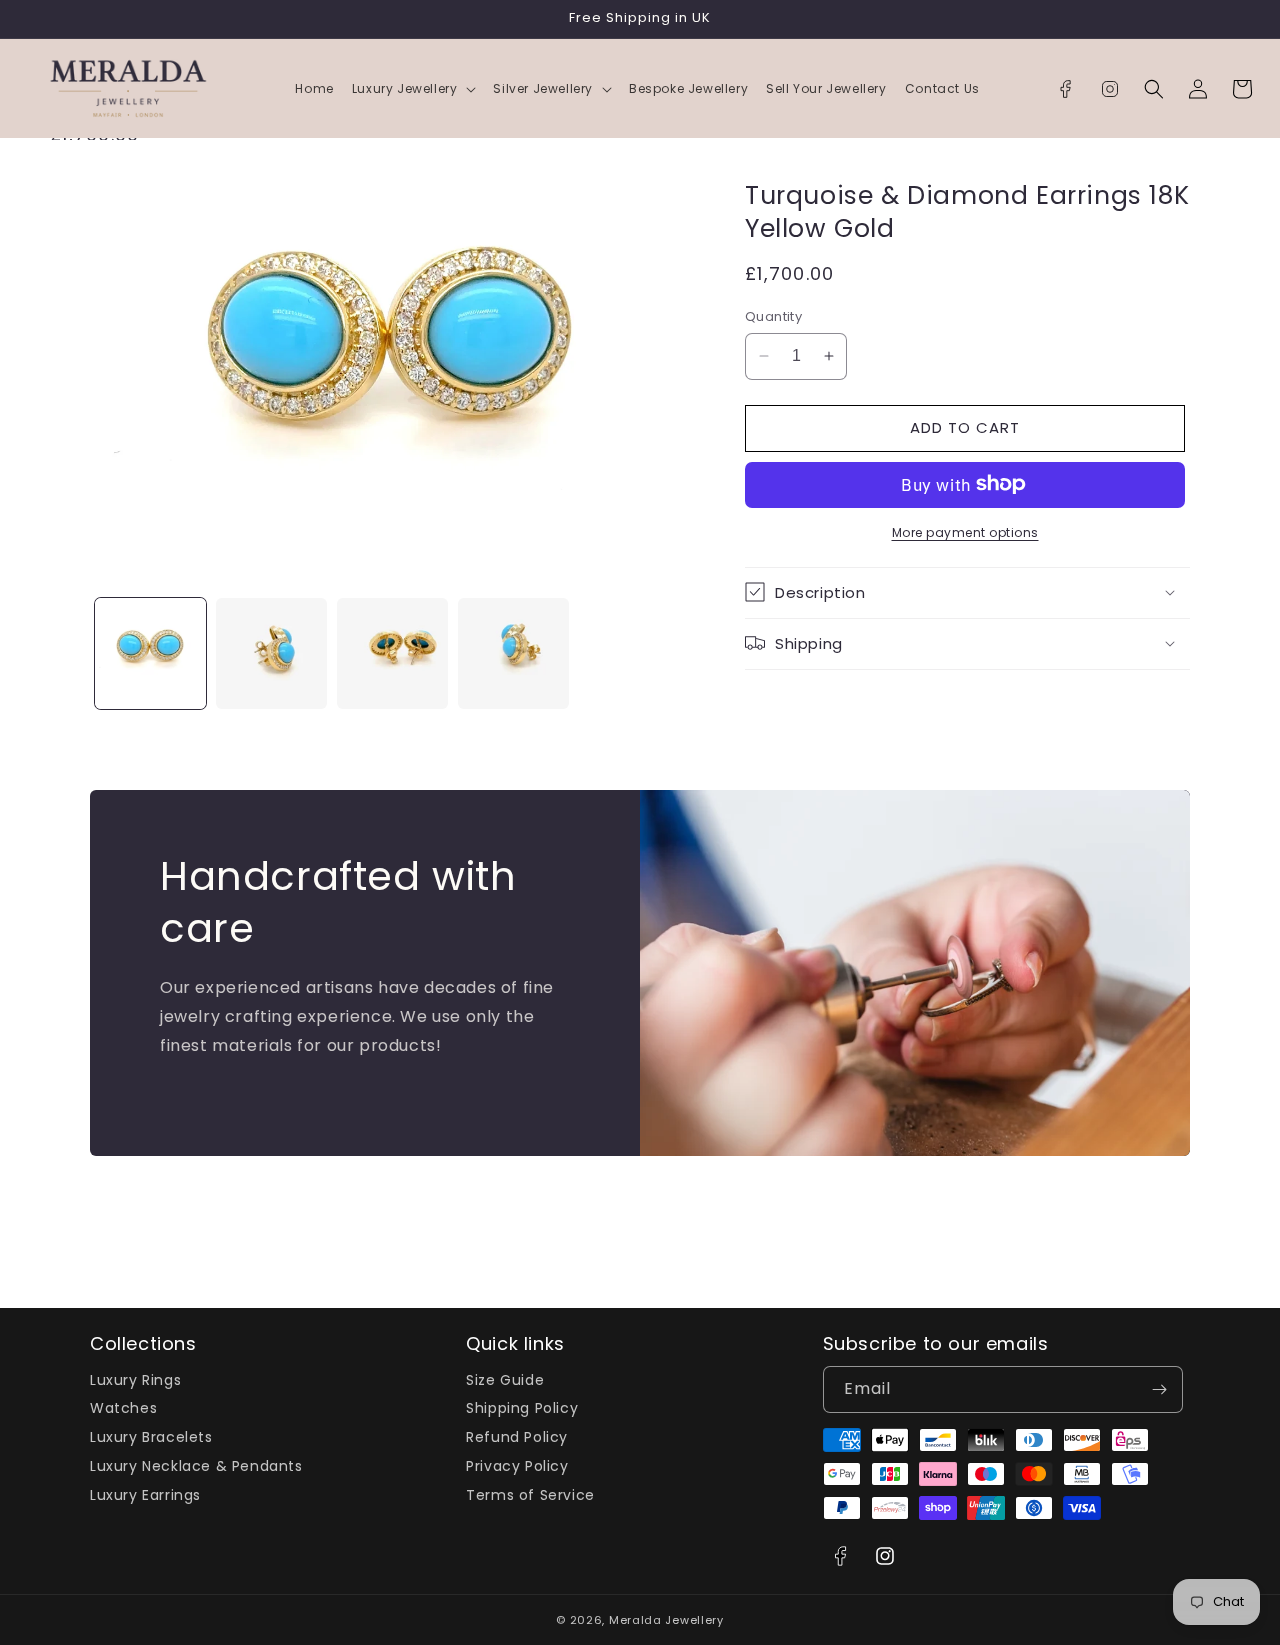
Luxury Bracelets (151, 1437)
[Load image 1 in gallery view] (150, 653)
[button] (414, 89)
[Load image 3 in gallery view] (392, 653)
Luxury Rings (135, 1381)
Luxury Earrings (145, 1495)
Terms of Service (530, 1495)
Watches (123, 1408)
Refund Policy (517, 1437)
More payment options (965, 531)
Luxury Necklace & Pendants (196, 1466)
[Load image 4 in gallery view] (513, 653)
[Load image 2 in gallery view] (271, 653)
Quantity (773, 316)
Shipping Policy (522, 1408)
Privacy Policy (517, 1466)
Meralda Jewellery (666, 1620)
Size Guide (505, 1381)
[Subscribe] (1160, 1389)
